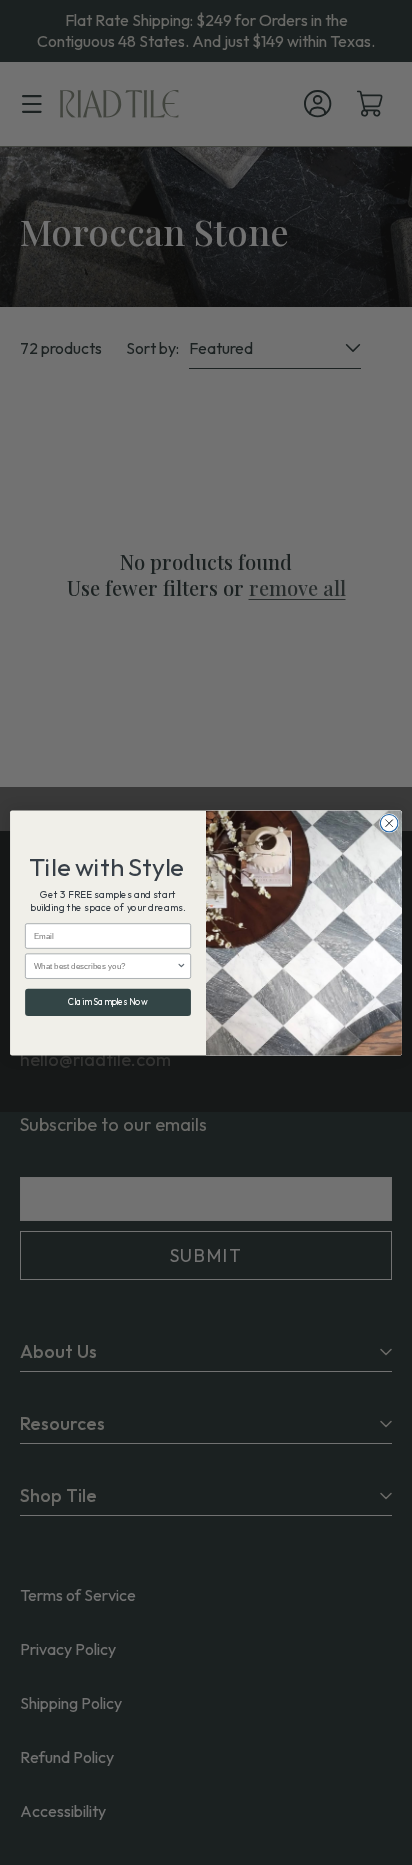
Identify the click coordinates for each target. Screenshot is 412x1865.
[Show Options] (181, 965)
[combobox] (105, 965)
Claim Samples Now (107, 1002)
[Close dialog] (389, 823)
